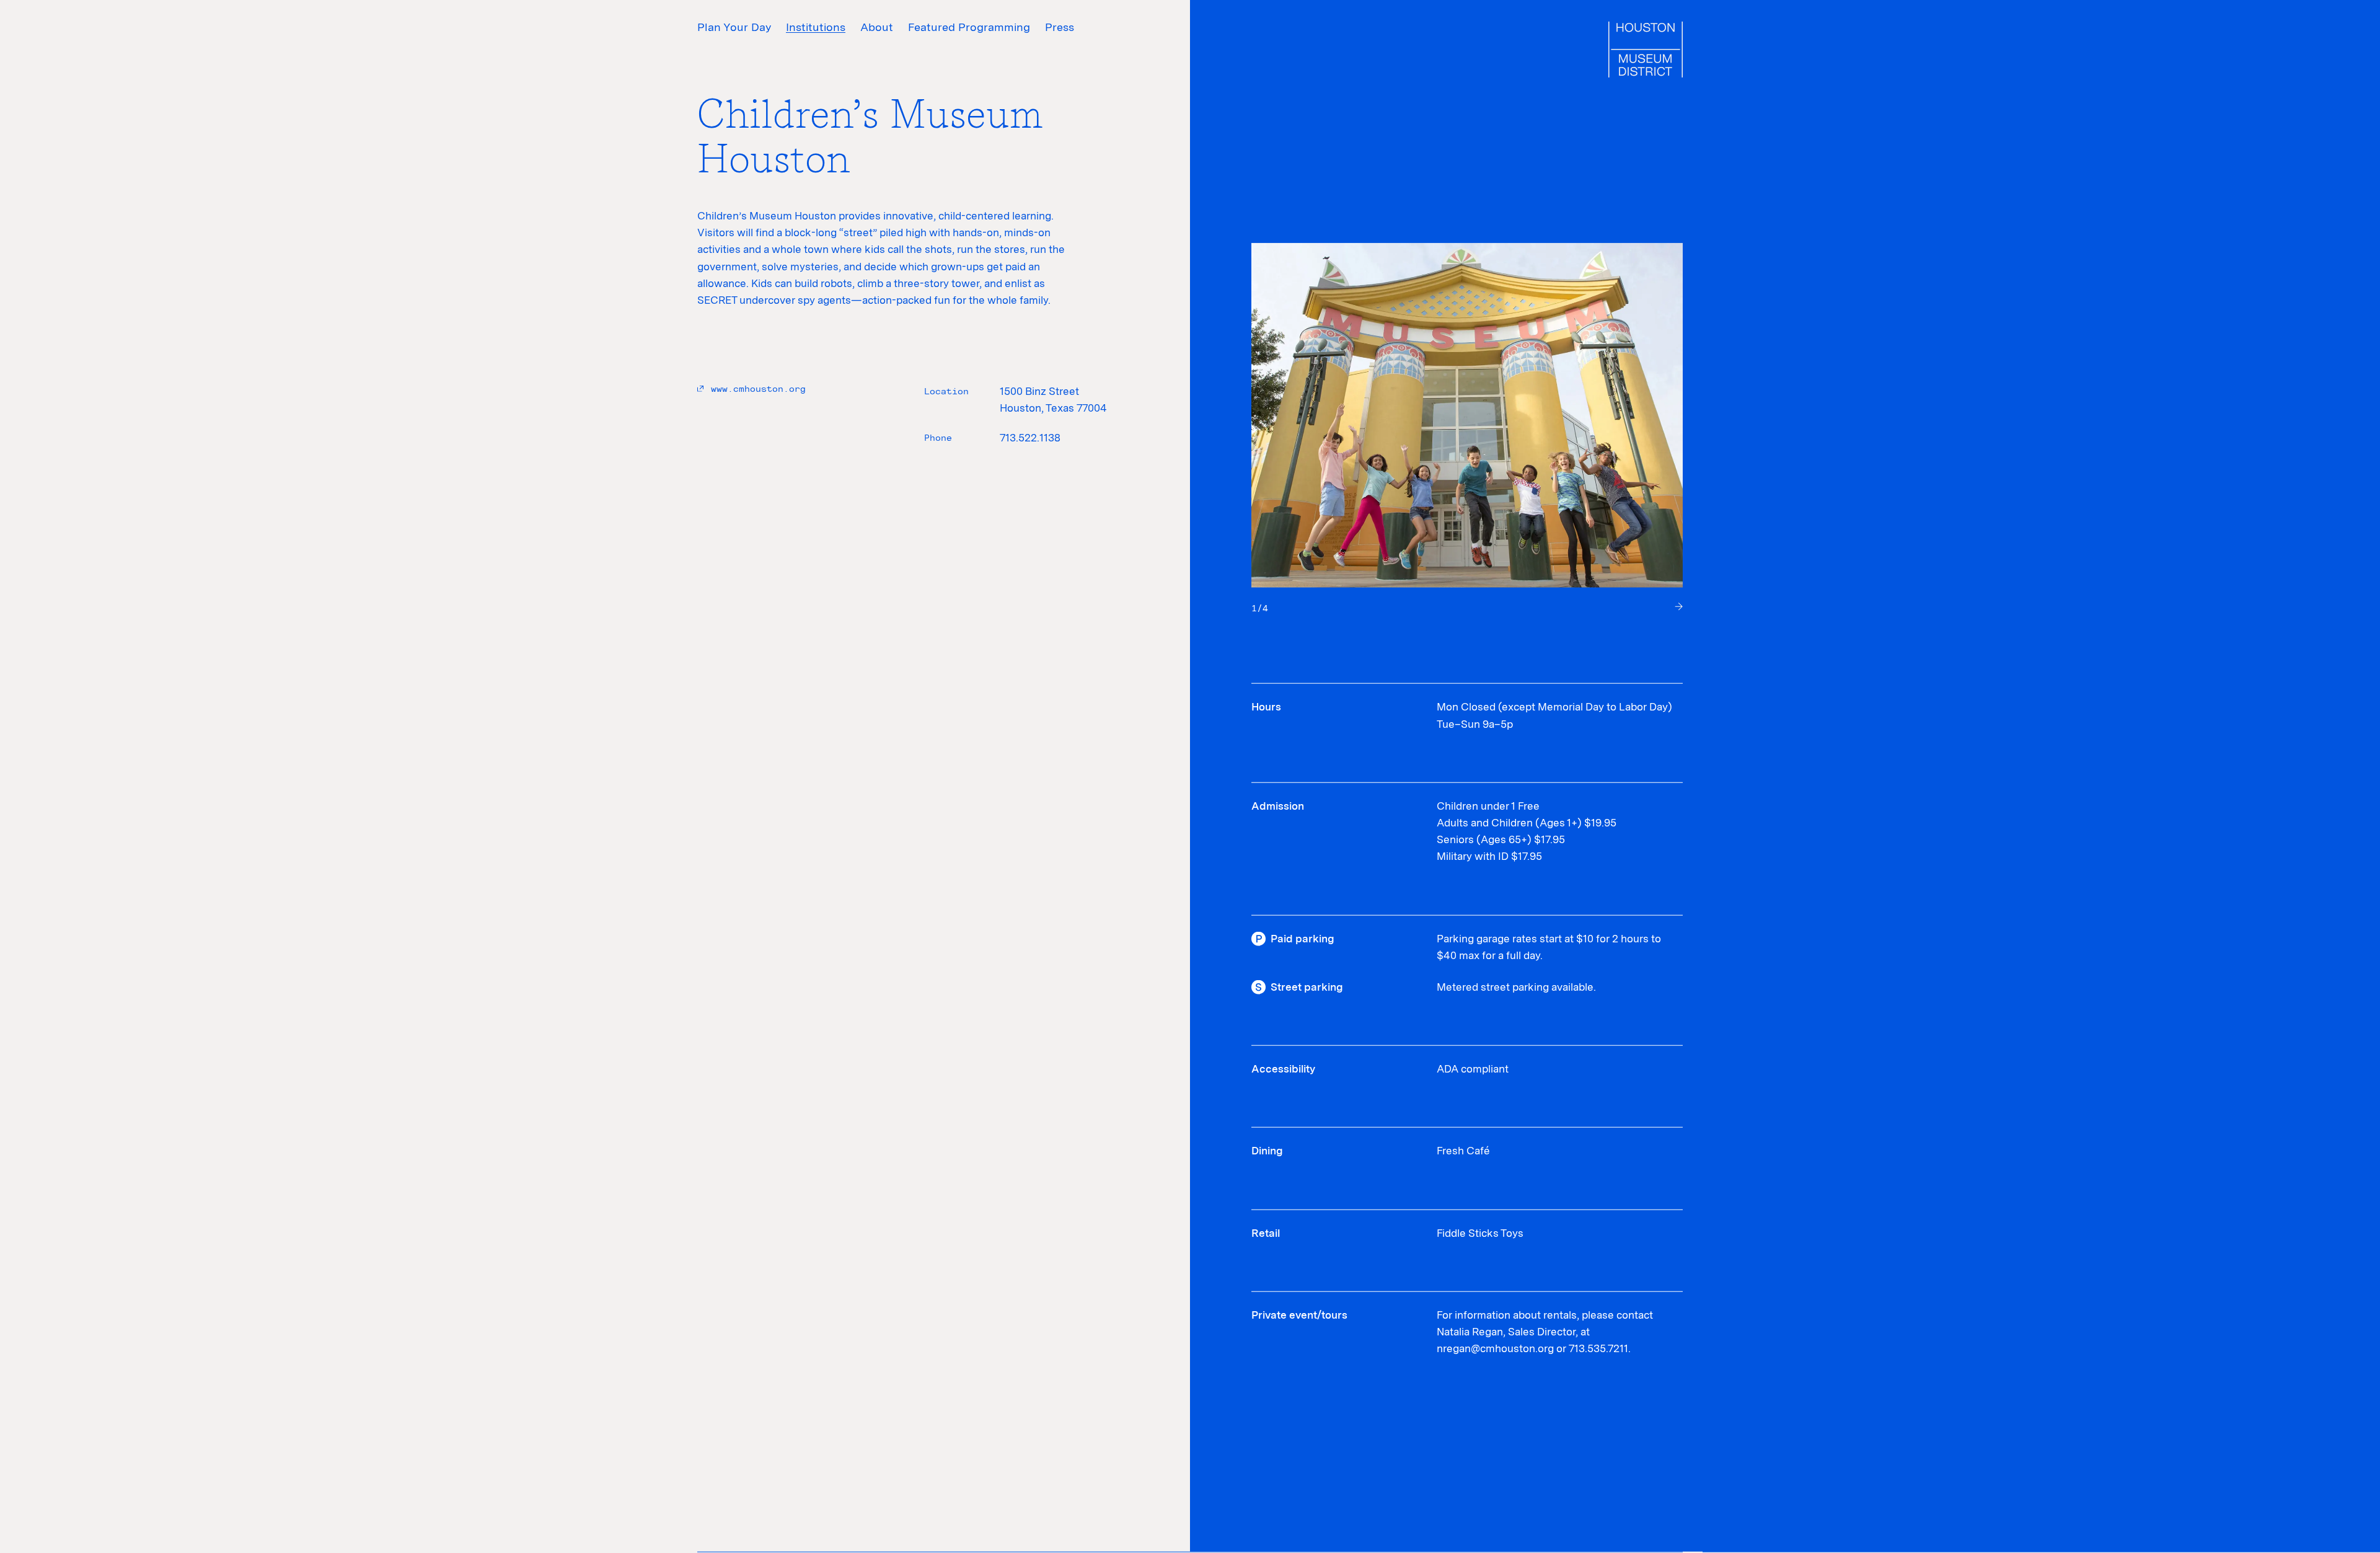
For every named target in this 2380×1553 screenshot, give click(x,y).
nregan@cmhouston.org (1495, 1348)
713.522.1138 (1030, 438)
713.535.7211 (1598, 1348)
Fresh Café (1463, 1151)
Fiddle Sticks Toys (1480, 1233)
